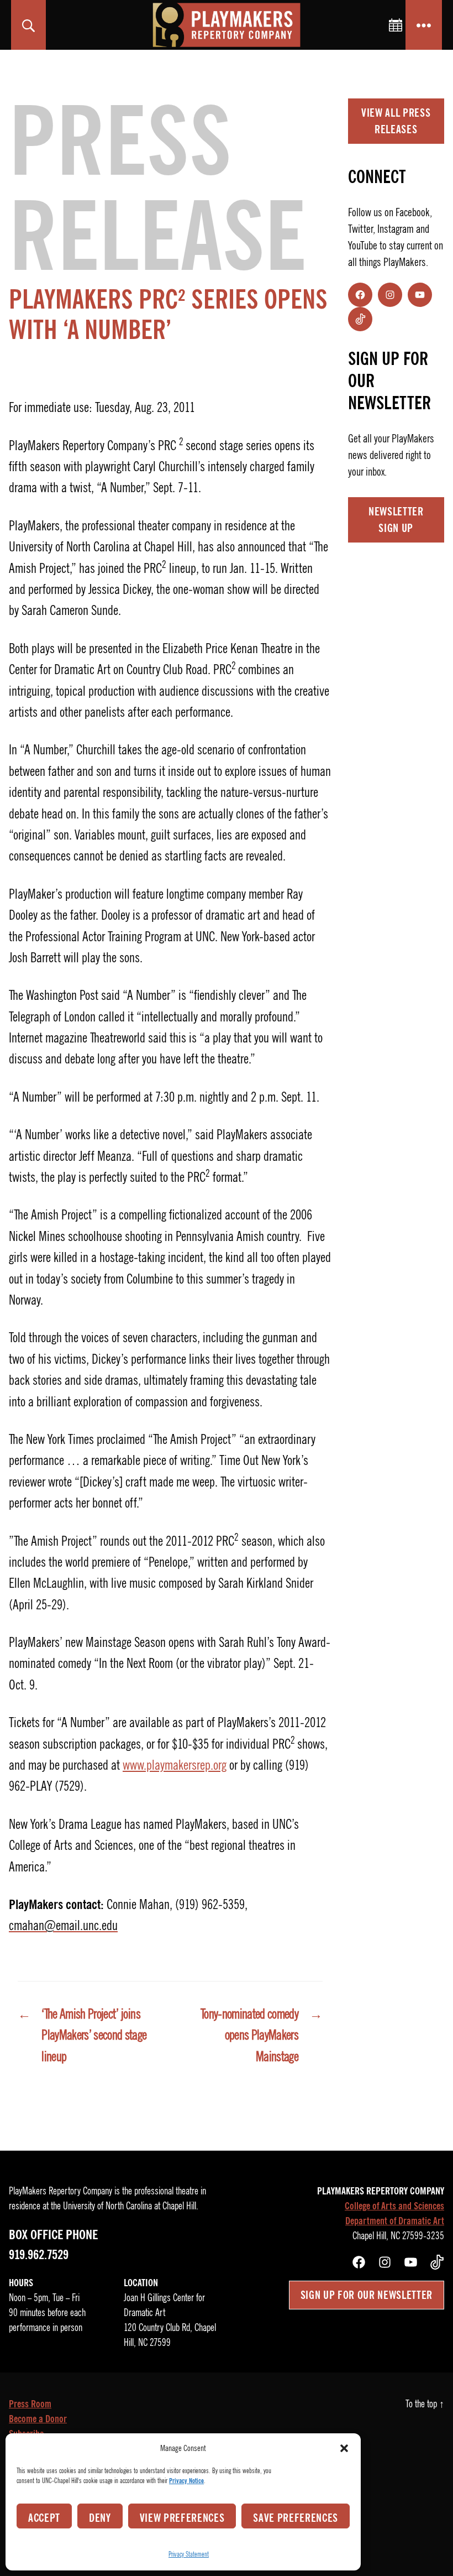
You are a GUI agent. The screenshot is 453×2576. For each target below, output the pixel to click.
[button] (344, 2448)
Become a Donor (38, 2419)
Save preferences (296, 2518)
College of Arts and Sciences (394, 2206)
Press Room (30, 2404)
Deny (100, 2518)
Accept (44, 2518)
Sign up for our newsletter (367, 2295)
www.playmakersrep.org (175, 1765)
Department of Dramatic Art (395, 2221)
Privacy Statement (189, 2554)
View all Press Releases (396, 121)
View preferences (182, 2518)
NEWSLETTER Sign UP (396, 520)
